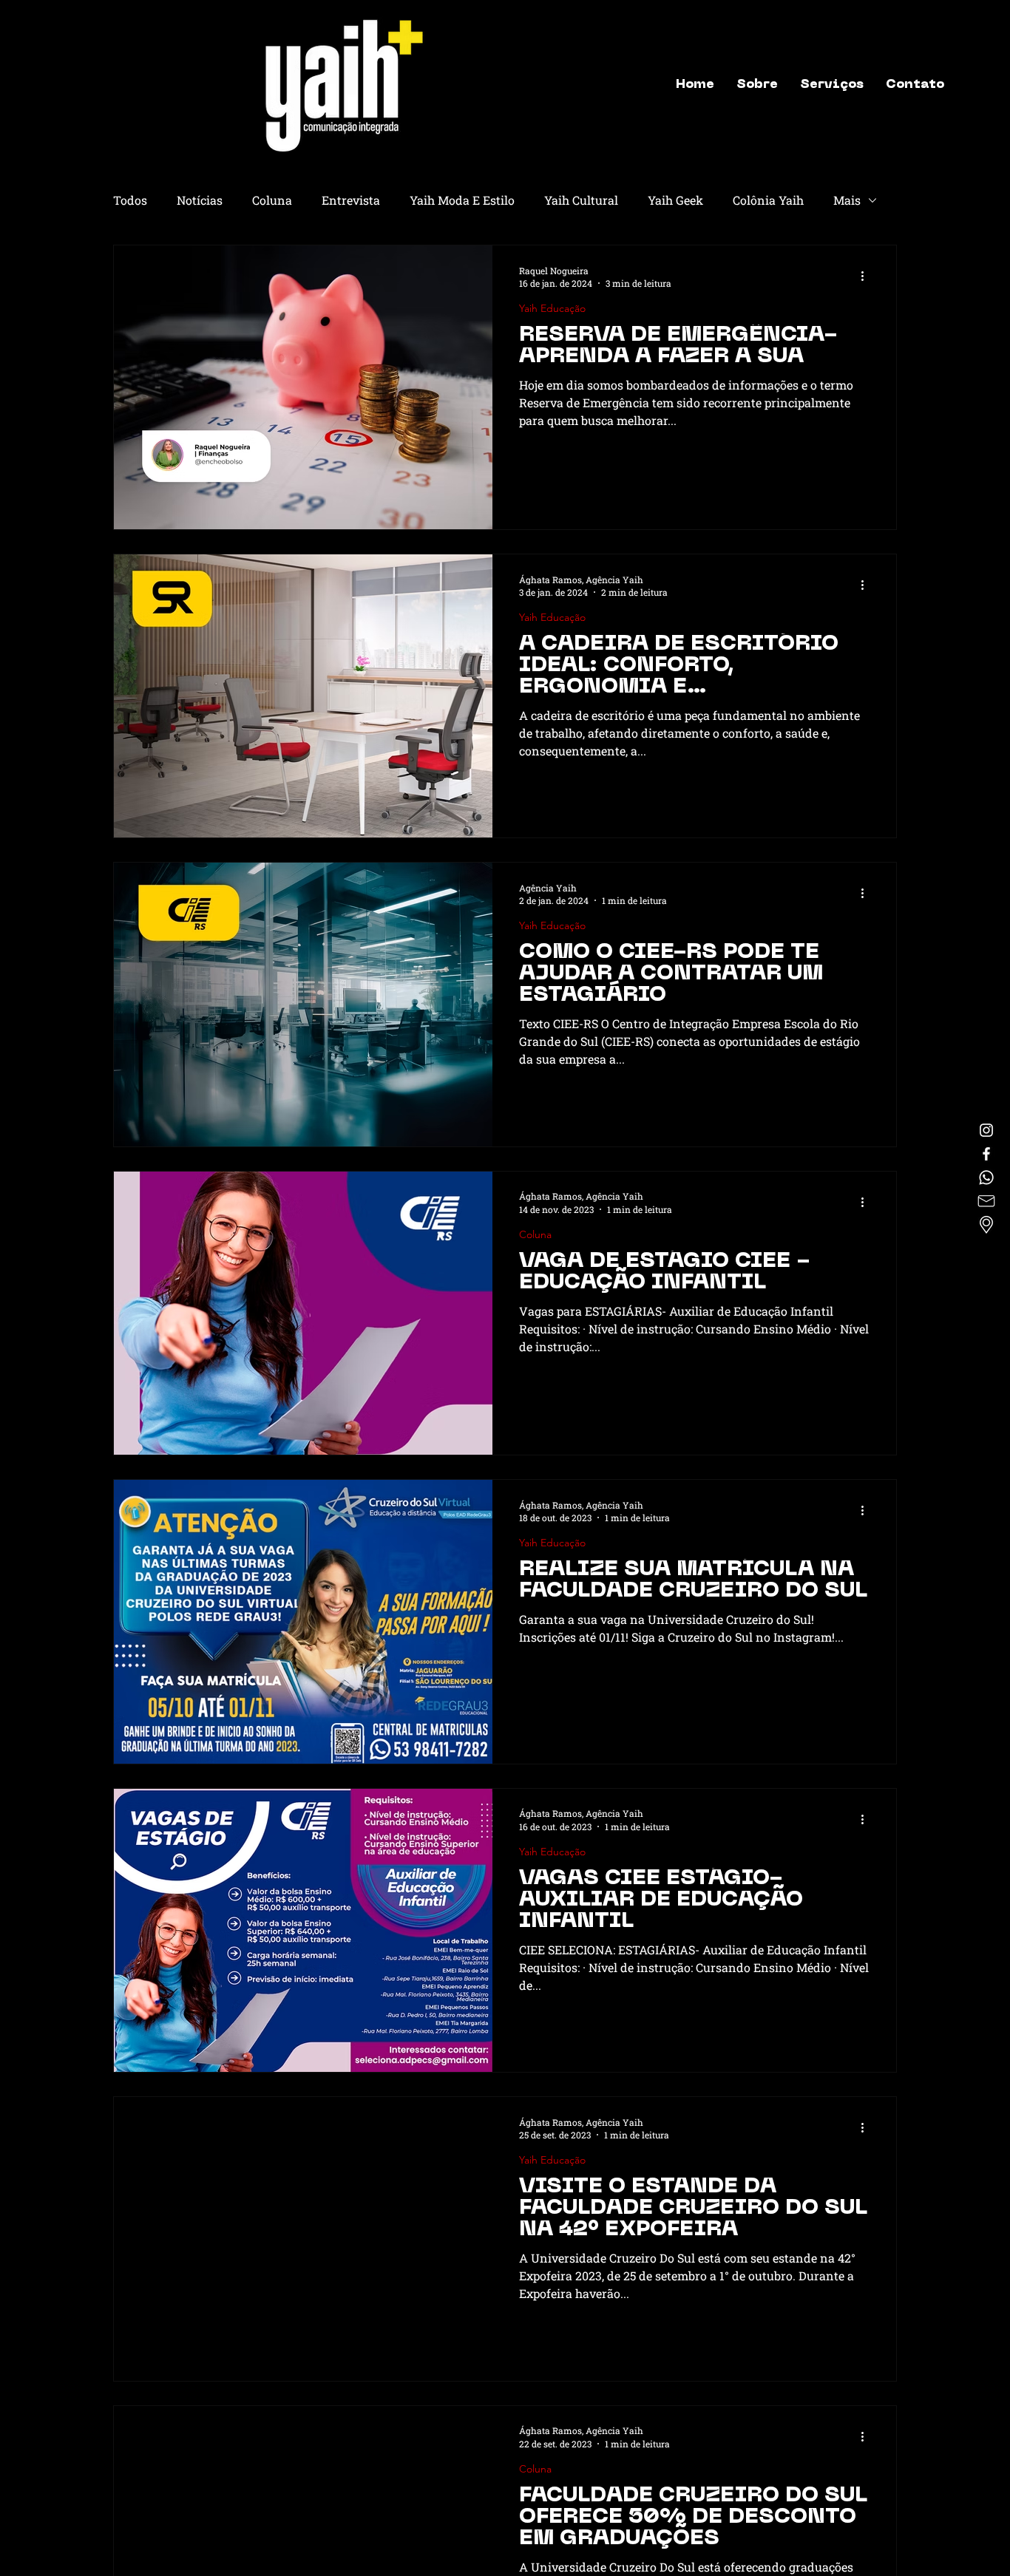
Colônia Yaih (768, 200)
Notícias (200, 200)
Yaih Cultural (581, 200)
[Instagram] (986, 1130)
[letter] (986, 1201)
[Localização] (986, 1225)
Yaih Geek (675, 200)
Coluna (272, 200)
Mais (847, 200)
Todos (130, 200)
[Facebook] (986, 1154)
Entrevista (351, 200)
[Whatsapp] (986, 1177)
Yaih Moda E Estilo (462, 200)
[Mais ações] (867, 276)
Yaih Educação (552, 309)
